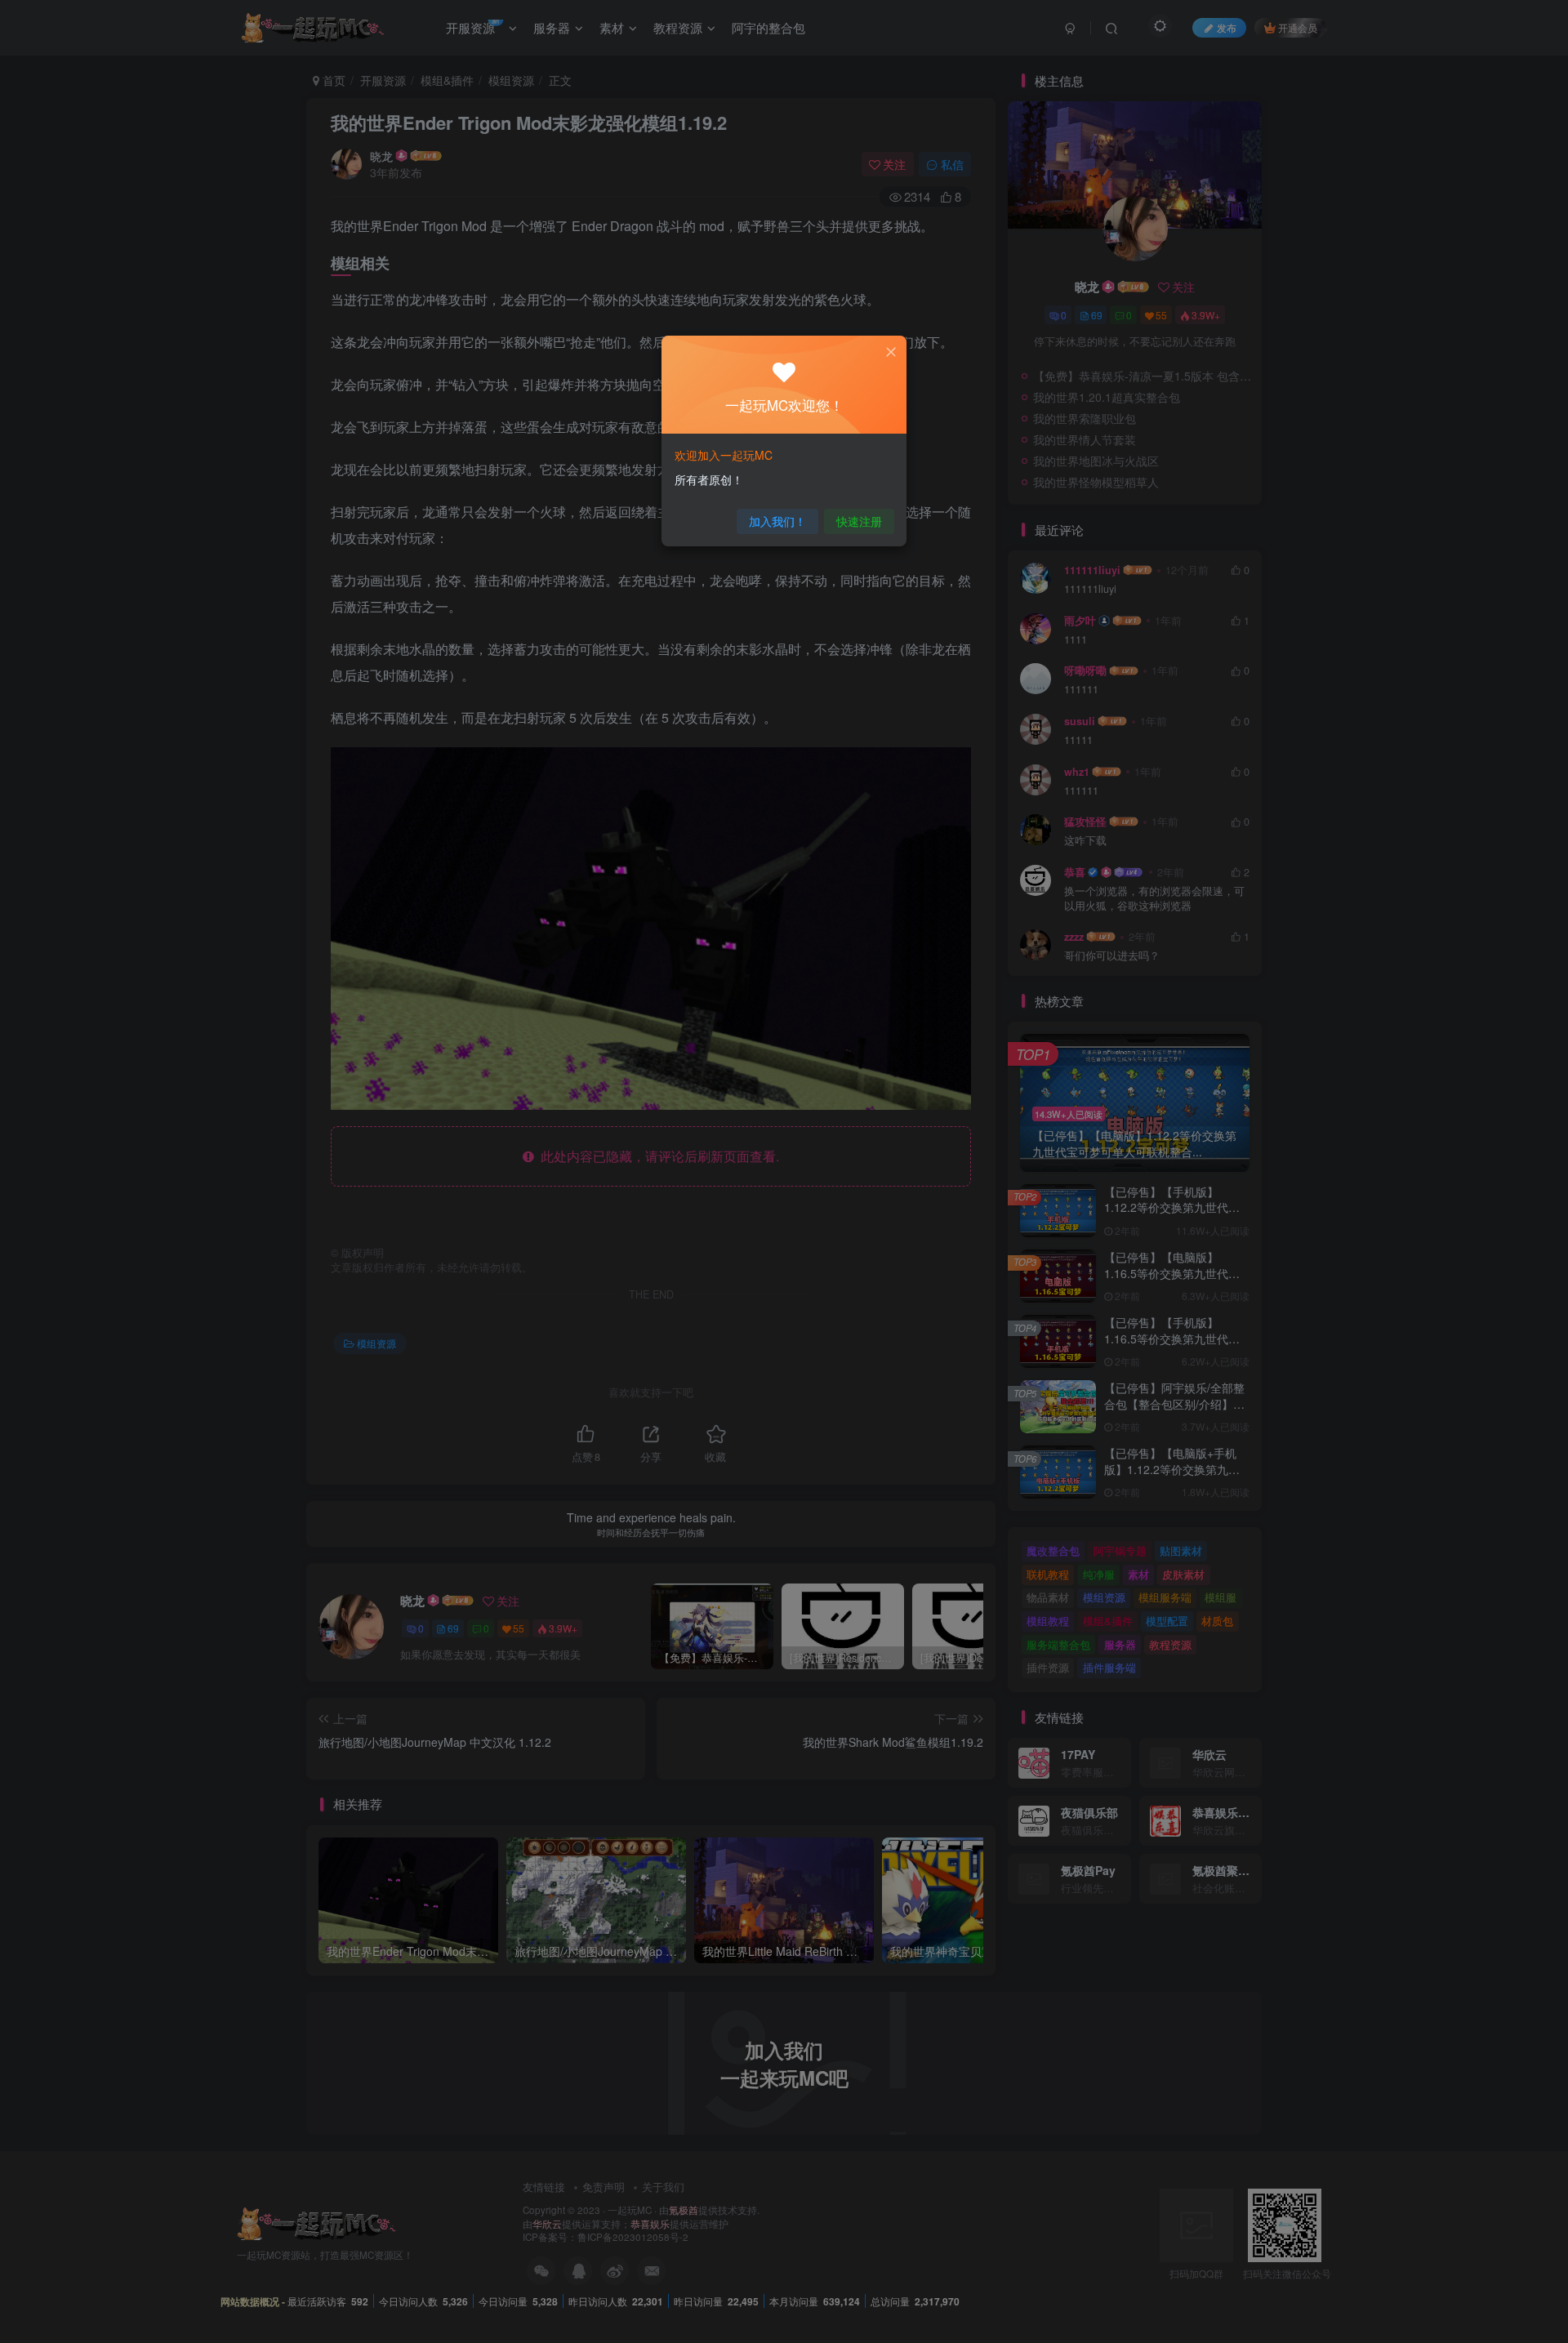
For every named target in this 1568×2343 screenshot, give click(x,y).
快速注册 (859, 521)
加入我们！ (777, 521)
